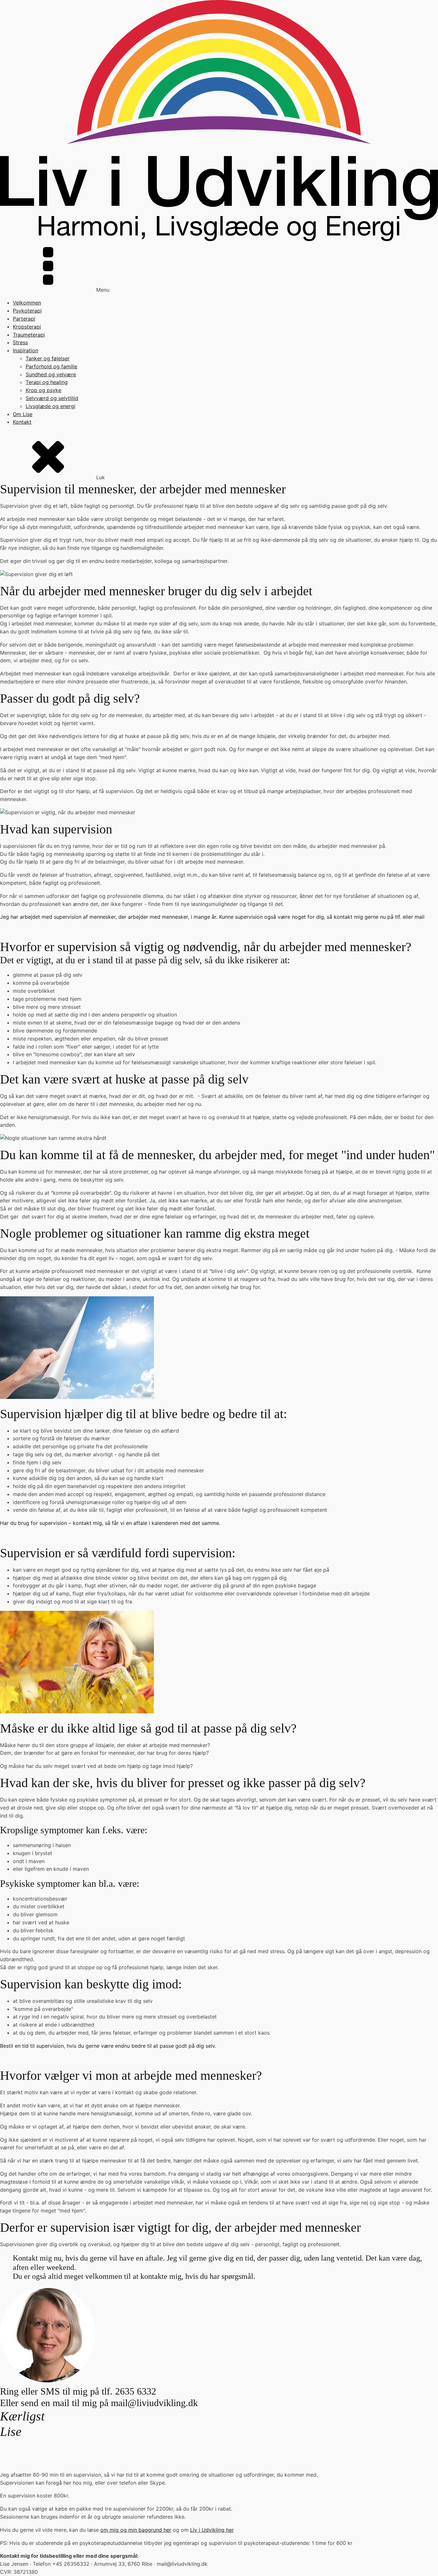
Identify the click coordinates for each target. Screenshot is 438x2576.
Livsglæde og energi (51, 406)
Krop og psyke (43, 390)
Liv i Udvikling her (212, 2530)
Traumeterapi (29, 335)
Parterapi (24, 319)
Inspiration (25, 350)
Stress (20, 342)
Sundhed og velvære (51, 374)
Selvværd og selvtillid (52, 398)
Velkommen (27, 303)
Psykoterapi (27, 311)
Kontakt (22, 422)
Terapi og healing (47, 382)
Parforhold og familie (51, 366)
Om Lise (23, 414)
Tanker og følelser (48, 358)
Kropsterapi (27, 327)
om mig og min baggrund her (136, 2530)
